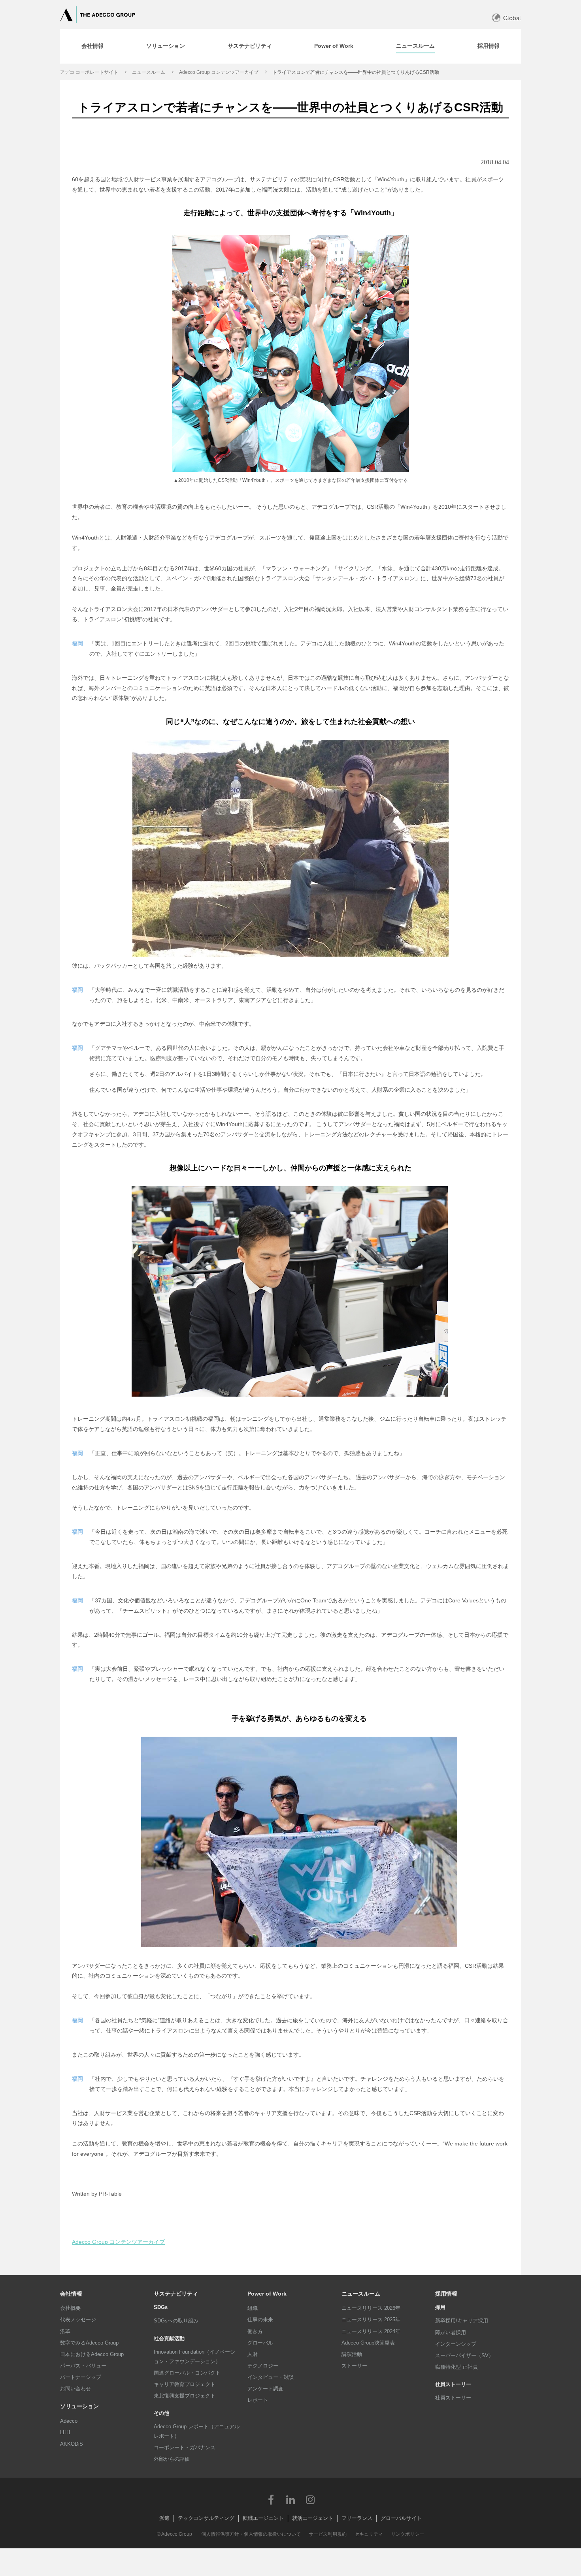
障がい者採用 (451, 2333)
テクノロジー (263, 2366)
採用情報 (446, 2294)
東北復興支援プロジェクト (185, 2396)
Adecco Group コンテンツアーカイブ (219, 72)
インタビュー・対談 (271, 2377)
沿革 (65, 2331)
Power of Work (267, 2294)
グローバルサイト (401, 2518)
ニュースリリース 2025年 (371, 2319)
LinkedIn (290, 2499)
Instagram (310, 2499)
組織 (253, 2308)
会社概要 (70, 2308)
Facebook (271, 2499)
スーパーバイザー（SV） (464, 2355)
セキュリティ (369, 2534)
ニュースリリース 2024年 (371, 2331)
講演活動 (352, 2354)
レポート (258, 2400)
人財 (253, 2354)
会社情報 (71, 2294)
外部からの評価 (172, 2459)
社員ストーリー (453, 2398)
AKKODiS (72, 2444)
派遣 (164, 2518)
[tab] (92, 46)
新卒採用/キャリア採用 (462, 2321)
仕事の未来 (260, 2319)
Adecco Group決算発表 (368, 2343)
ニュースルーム (149, 72)
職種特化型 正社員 (456, 2367)
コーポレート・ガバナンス (185, 2447)
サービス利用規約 (328, 2534)
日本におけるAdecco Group (92, 2354)
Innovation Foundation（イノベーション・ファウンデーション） (194, 2357)
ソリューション (79, 2406)
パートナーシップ (81, 2377)
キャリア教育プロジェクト (185, 2384)
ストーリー (354, 2366)
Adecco (69, 2421)
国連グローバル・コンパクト (187, 2373)
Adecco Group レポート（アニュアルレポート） (197, 2431)
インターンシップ (456, 2344)
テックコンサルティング (206, 2518)
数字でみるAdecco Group (89, 2343)
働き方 (255, 2331)
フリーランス (357, 2518)
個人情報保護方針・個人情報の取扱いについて (251, 2534)
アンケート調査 (265, 2389)
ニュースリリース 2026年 (371, 2308)
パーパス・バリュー (83, 2366)
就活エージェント (313, 2518)
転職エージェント (263, 2518)
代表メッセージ (78, 2319)
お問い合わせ (75, 2389)
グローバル (260, 2343)
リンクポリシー (407, 2534)
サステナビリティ (176, 2294)
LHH (65, 2432)
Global (512, 18)
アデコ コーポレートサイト (89, 72)
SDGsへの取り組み (176, 2321)
